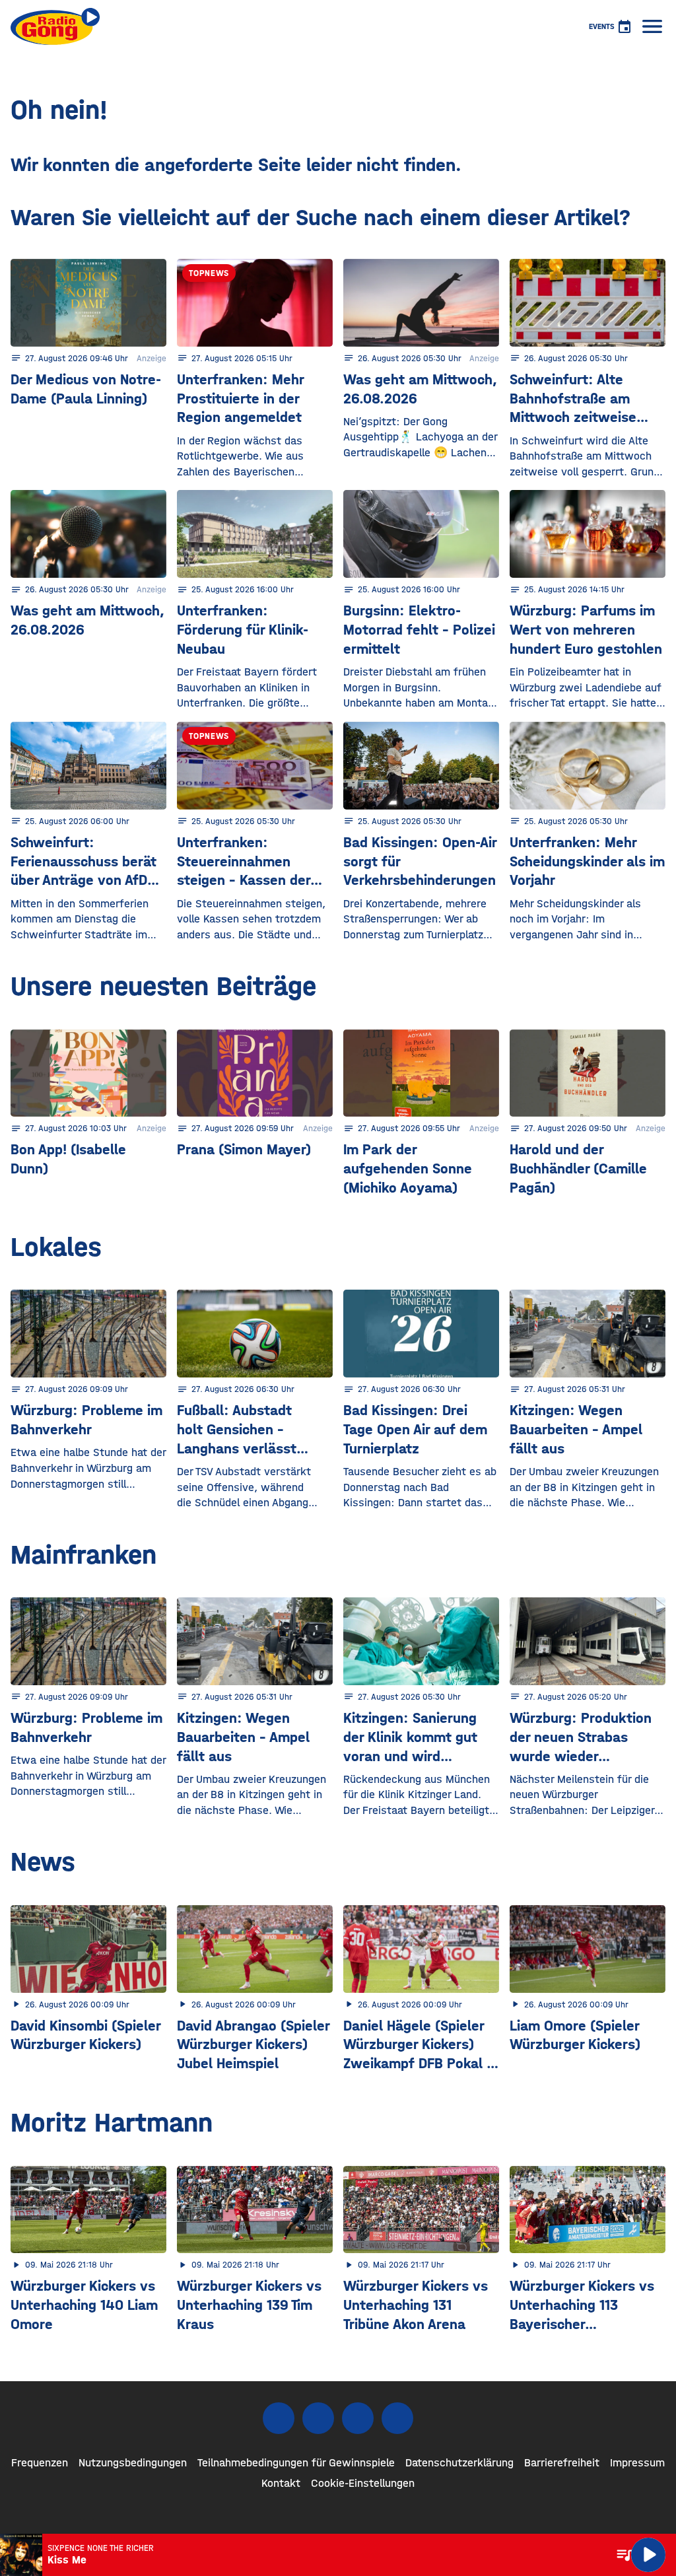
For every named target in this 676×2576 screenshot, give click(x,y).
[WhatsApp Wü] (397, 2418)
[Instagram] (318, 2418)
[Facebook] (279, 2418)
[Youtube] (358, 2418)
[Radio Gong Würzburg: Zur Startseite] (55, 26)
